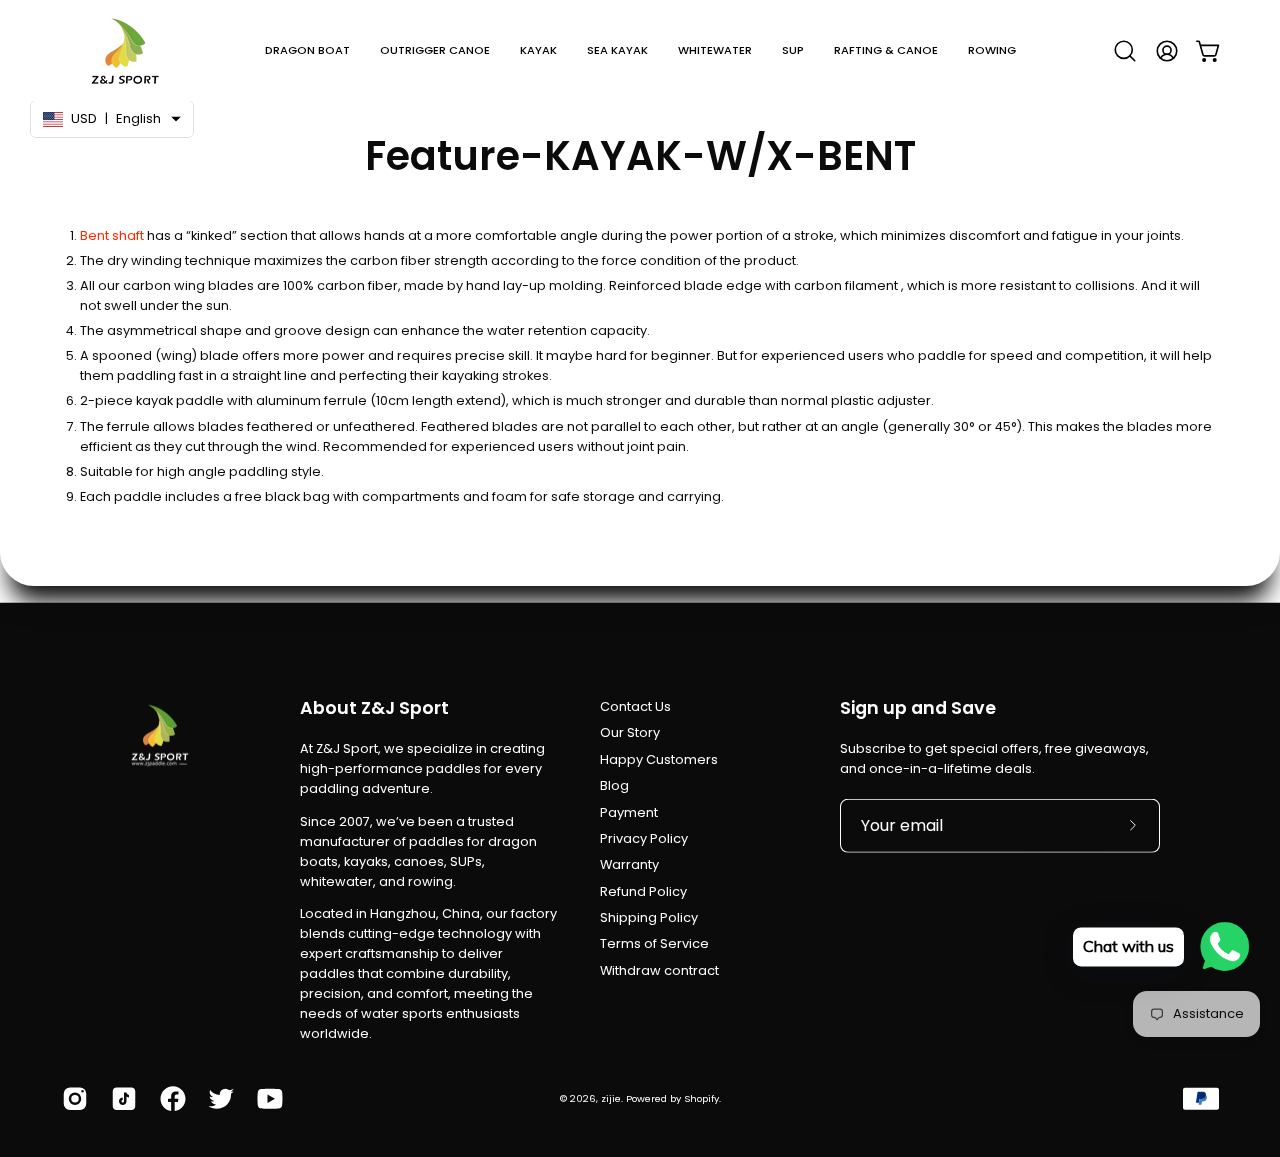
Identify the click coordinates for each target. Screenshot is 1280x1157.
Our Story (630, 732)
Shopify (701, 1098)
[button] (307, 50)
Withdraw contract (659, 970)
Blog (614, 785)
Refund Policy (643, 890)
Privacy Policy (644, 838)
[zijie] (125, 50)
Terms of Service (654, 943)
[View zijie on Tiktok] (120, 1099)
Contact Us (635, 706)
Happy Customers (659, 759)
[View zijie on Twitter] (217, 1099)
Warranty (629, 864)
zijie (611, 1098)
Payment (629, 811)
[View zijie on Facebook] (169, 1099)
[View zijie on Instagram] (71, 1099)
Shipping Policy (649, 917)
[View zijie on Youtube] (266, 1099)
